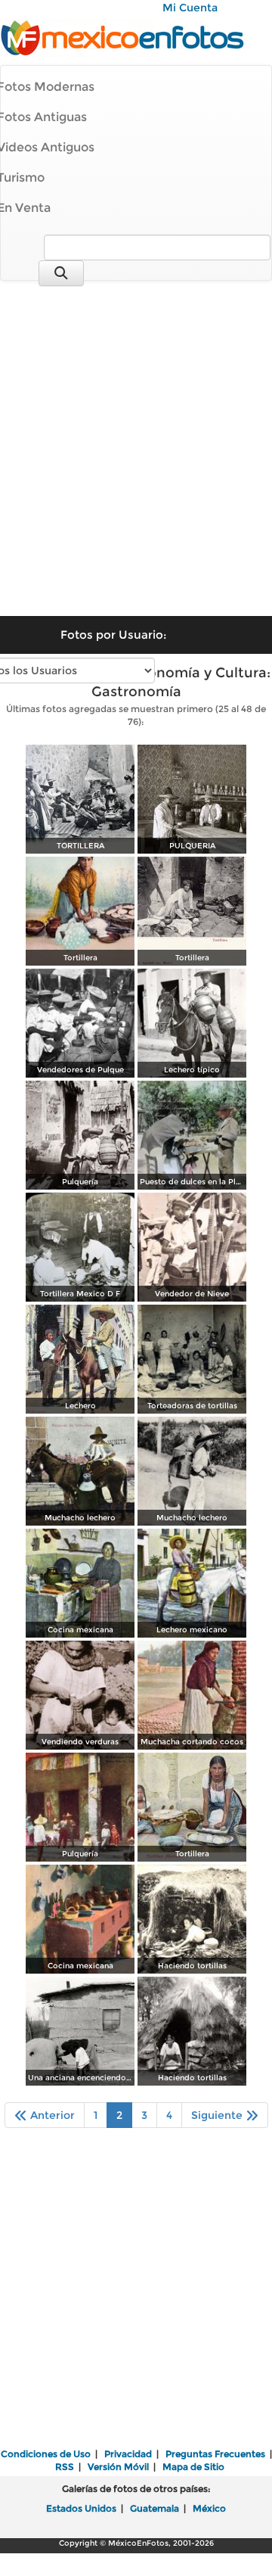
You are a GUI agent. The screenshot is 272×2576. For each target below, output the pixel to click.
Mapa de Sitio (193, 2467)
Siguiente (218, 2115)
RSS (65, 2467)
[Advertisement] (136, 438)
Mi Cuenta (190, 8)
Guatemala (155, 2508)
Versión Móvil (118, 2467)
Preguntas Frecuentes (215, 2454)
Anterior (51, 2115)
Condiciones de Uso (46, 2454)
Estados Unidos (81, 2508)
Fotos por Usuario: (113, 635)
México (209, 2508)
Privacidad (128, 2454)
